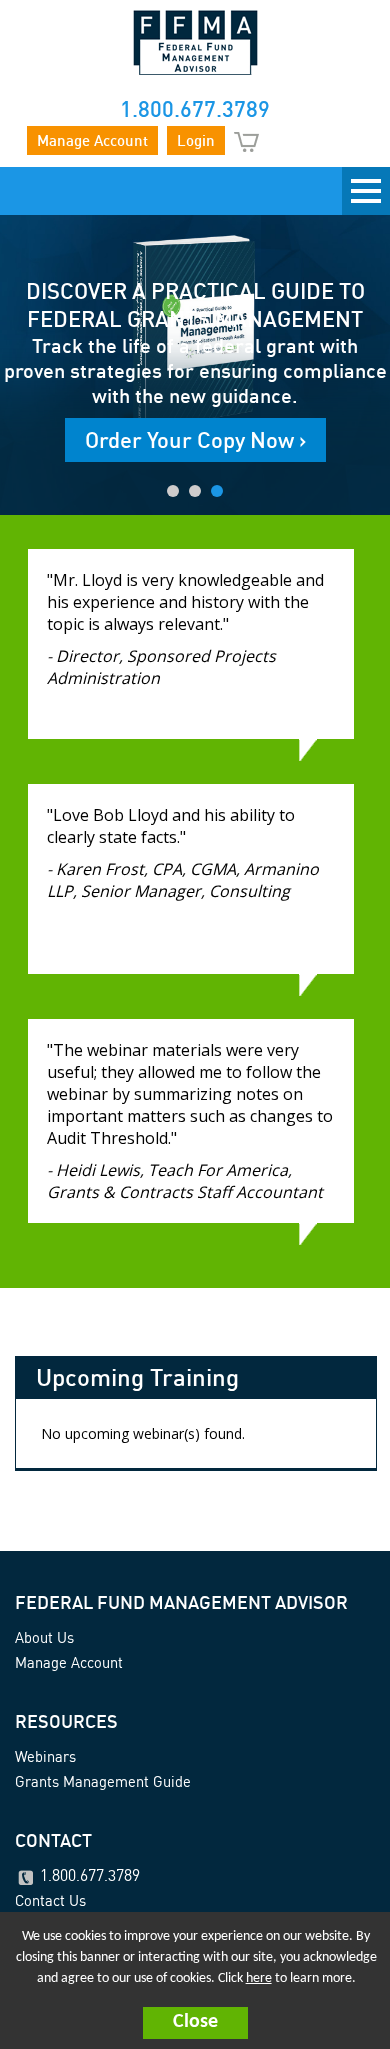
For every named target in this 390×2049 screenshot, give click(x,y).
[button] (195, 2023)
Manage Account (92, 140)
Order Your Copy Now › (195, 440)
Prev (14, 361)
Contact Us (50, 1900)
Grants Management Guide (103, 1781)
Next (375, 361)
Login (196, 140)
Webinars (45, 1756)
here (259, 1978)
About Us (44, 1637)
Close (195, 2022)
